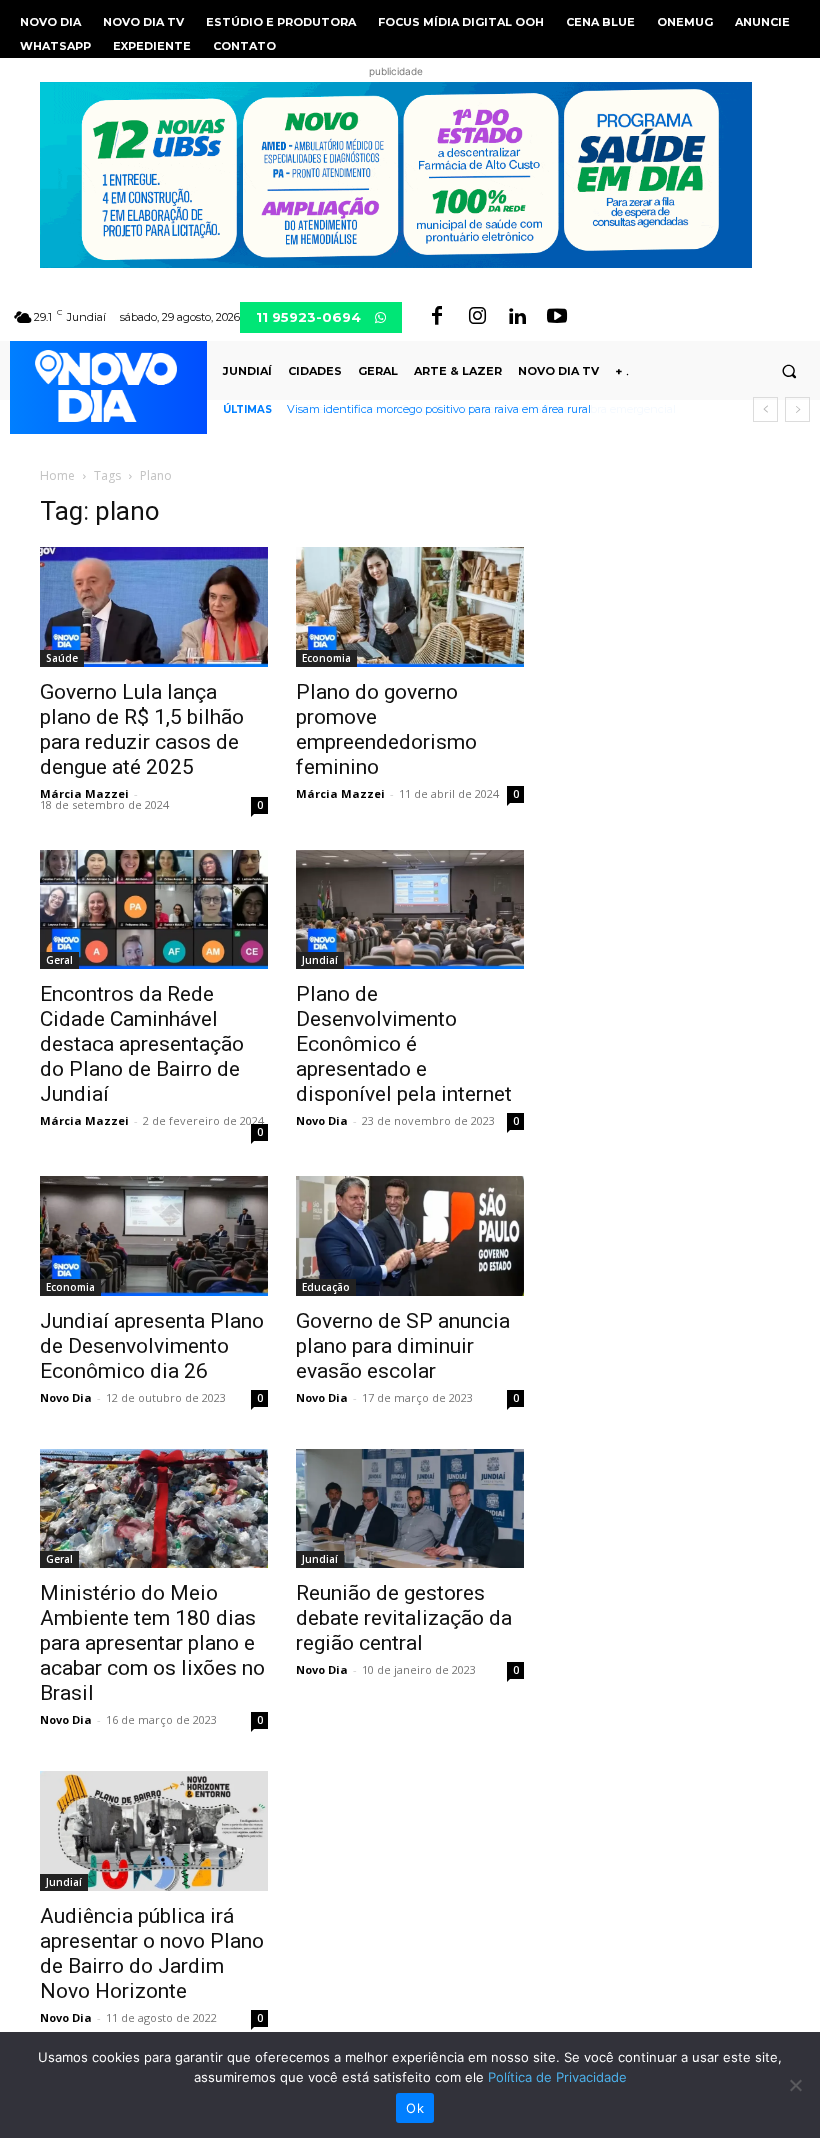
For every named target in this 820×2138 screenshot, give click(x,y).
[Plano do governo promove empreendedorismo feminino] (410, 607)
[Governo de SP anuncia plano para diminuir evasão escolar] (410, 1236)
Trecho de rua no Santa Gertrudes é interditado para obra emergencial (474, 409)
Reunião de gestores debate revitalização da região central (404, 1618)
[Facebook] (437, 317)
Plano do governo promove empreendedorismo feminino (386, 729)
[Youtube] (557, 317)
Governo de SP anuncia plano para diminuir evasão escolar (403, 1346)
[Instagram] (477, 317)
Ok (415, 2108)
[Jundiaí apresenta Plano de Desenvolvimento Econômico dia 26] (154, 1236)
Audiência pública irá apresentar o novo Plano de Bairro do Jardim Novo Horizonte (152, 1953)
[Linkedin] (517, 317)
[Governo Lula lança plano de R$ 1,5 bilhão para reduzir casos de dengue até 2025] (154, 607)
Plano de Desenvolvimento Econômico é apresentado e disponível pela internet (404, 1044)
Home (57, 475)
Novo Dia (322, 1120)
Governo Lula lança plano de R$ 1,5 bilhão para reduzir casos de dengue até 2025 (142, 729)
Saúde (62, 658)
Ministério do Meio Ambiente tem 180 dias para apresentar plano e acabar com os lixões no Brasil (152, 1643)
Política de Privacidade (557, 2077)
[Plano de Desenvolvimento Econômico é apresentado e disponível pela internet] (410, 910)
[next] (797, 409)
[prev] (765, 409)
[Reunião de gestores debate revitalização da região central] (410, 1509)
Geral (59, 960)
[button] (789, 371)
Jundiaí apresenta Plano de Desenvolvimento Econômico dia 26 (152, 1346)
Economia (326, 658)
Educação (326, 1287)
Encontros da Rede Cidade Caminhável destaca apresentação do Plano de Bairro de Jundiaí (142, 1044)
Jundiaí (320, 960)
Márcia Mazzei (84, 793)
